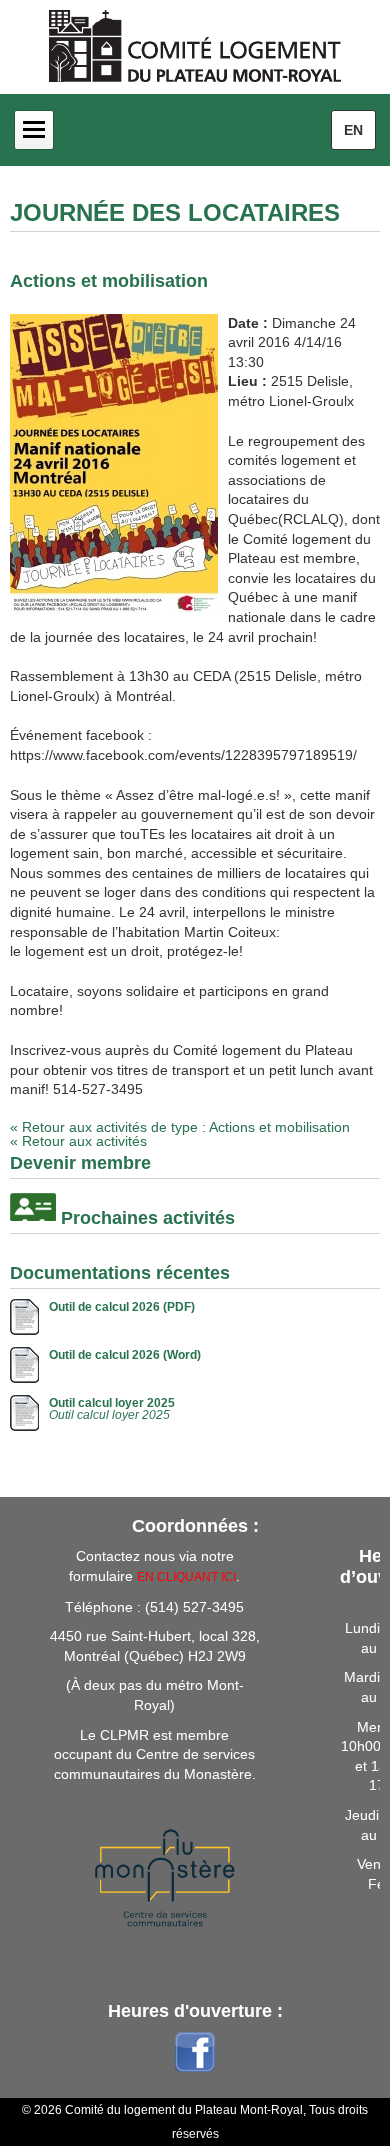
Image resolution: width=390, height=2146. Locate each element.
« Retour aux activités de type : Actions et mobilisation (180, 1127)
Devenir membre (80, 1163)
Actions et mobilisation (109, 281)
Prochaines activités (148, 1218)
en (353, 130)
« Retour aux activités (78, 1141)
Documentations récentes (120, 1273)
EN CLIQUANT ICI (186, 1577)
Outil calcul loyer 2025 (112, 1403)
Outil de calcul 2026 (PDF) (122, 1307)
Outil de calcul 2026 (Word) (125, 1355)
